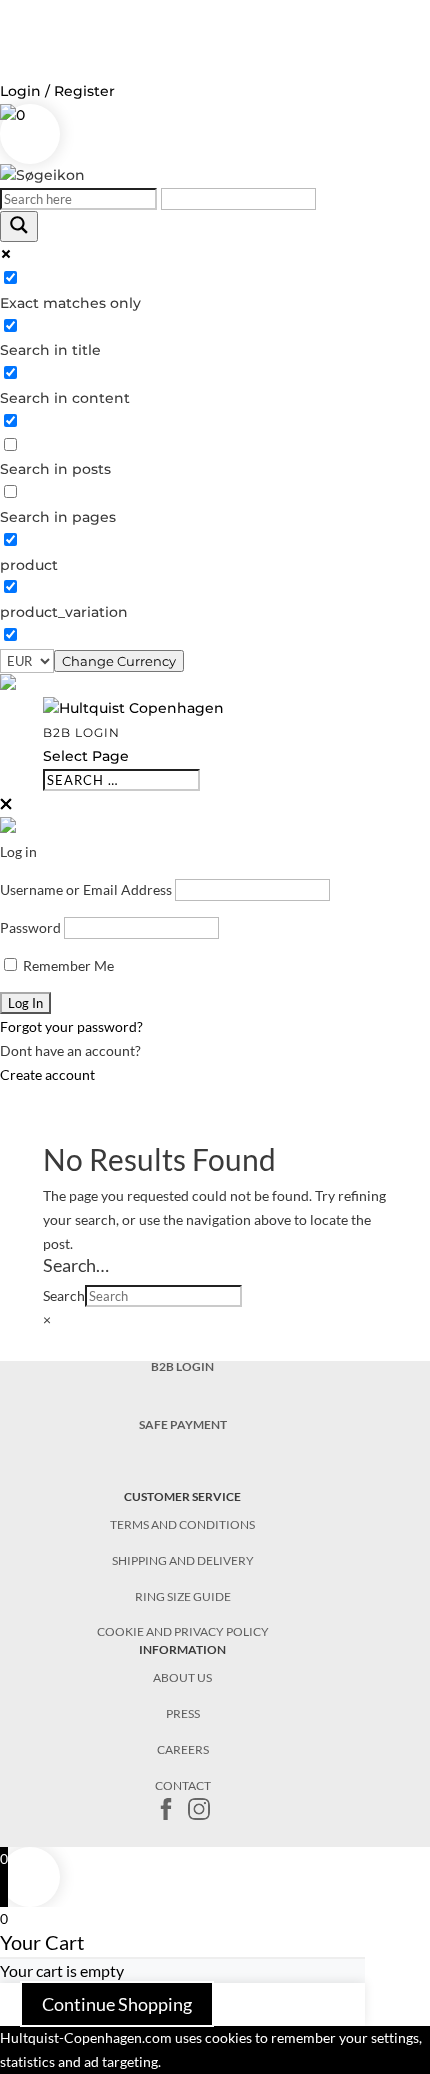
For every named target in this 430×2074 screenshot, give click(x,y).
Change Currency (119, 661)
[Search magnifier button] (19, 226)
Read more (212, 2061)
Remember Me (67, 965)
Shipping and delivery (183, 1560)
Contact (183, 1785)
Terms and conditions (182, 1524)
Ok (170, 2061)
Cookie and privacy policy (183, 1631)
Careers (183, 1749)
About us (182, 1677)
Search (64, 1295)
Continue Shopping (117, 2004)
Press (183, 1713)
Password (30, 927)
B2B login (81, 732)
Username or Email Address (86, 889)
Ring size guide (183, 1596)
